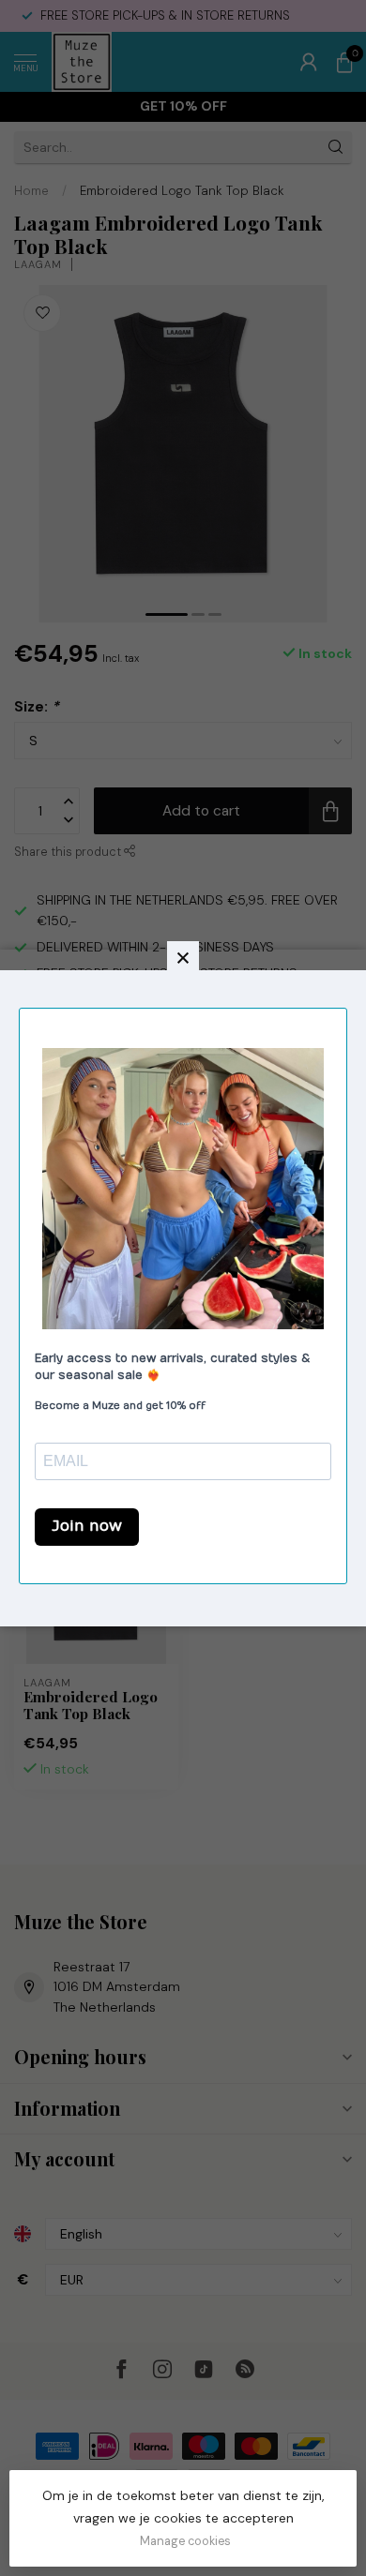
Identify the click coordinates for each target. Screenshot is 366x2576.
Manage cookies (185, 2541)
